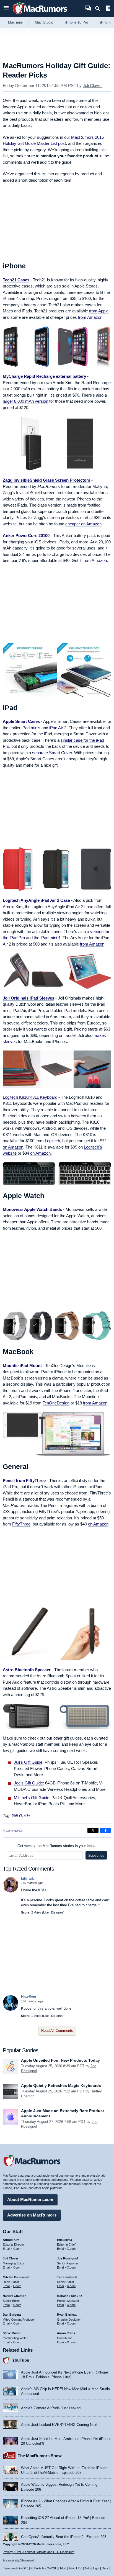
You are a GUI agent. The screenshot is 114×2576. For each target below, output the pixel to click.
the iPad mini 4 (47, 938)
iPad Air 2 (58, 728)
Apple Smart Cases (21, 721)
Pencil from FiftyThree (24, 1480)
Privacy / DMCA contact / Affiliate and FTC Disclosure (39, 2552)
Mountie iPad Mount (22, 1366)
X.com (17, 2249)
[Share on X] (93, 1830)
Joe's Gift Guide (28, 1783)
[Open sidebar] (108, 9)
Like (46, 1912)
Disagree (57, 1912)
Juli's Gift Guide (28, 1762)
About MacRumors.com (30, 2199)
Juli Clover (92, 85)
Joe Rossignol (68, 2258)
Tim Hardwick (67, 2277)
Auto (87, 2568)
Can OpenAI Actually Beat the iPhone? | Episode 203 (64, 2537)
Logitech (52, 1141)
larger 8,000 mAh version (25, 401)
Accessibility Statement (18, 2560)
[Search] (99, 9)
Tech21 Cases (16, 280)
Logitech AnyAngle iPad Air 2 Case (36, 900)
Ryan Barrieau (67, 2315)
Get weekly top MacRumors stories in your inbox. (57, 1846)
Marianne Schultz (70, 2296)
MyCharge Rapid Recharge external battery (44, 376)
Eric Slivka (64, 2240)
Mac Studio (44, 22)
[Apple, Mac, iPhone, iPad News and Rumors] (40, 15)
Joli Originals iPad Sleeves (28, 998)
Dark (105, 2568)
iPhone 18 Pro (77, 22)
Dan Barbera (12, 2315)
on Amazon (13, 1147)
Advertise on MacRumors (32, 2215)
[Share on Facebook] (106, 1830)
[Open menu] (6, 8)
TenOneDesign (56, 1403)
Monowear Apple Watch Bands (32, 1209)
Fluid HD (75, 2568)
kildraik (27, 1878)
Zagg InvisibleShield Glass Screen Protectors (46, 480)
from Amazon (90, 317)
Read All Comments (57, 2031)
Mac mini (15, 22)
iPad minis (31, 728)
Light (96, 2568)
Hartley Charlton (15, 2296)
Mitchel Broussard (16, 2277)
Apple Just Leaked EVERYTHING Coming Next (59, 2425)
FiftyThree (21, 1524)
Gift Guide (21, 1816)
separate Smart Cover (52, 753)
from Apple (99, 311)
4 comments (13, 1831)
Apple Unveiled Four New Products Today (60, 2060)
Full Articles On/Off (43, 2568)
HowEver (29, 1997)
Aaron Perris (66, 2333)
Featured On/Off (15, 2568)
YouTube (21, 2360)
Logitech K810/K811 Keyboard (30, 1097)
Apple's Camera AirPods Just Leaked (51, 2408)
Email (6, 2249)
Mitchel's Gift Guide (32, 1798)
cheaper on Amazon (83, 524)
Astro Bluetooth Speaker (27, 1670)
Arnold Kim (11, 2240)
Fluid (63, 2568)
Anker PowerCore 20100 (26, 536)
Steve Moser (12, 2333)
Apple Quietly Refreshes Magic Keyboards (61, 2086)
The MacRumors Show (40, 2456)
